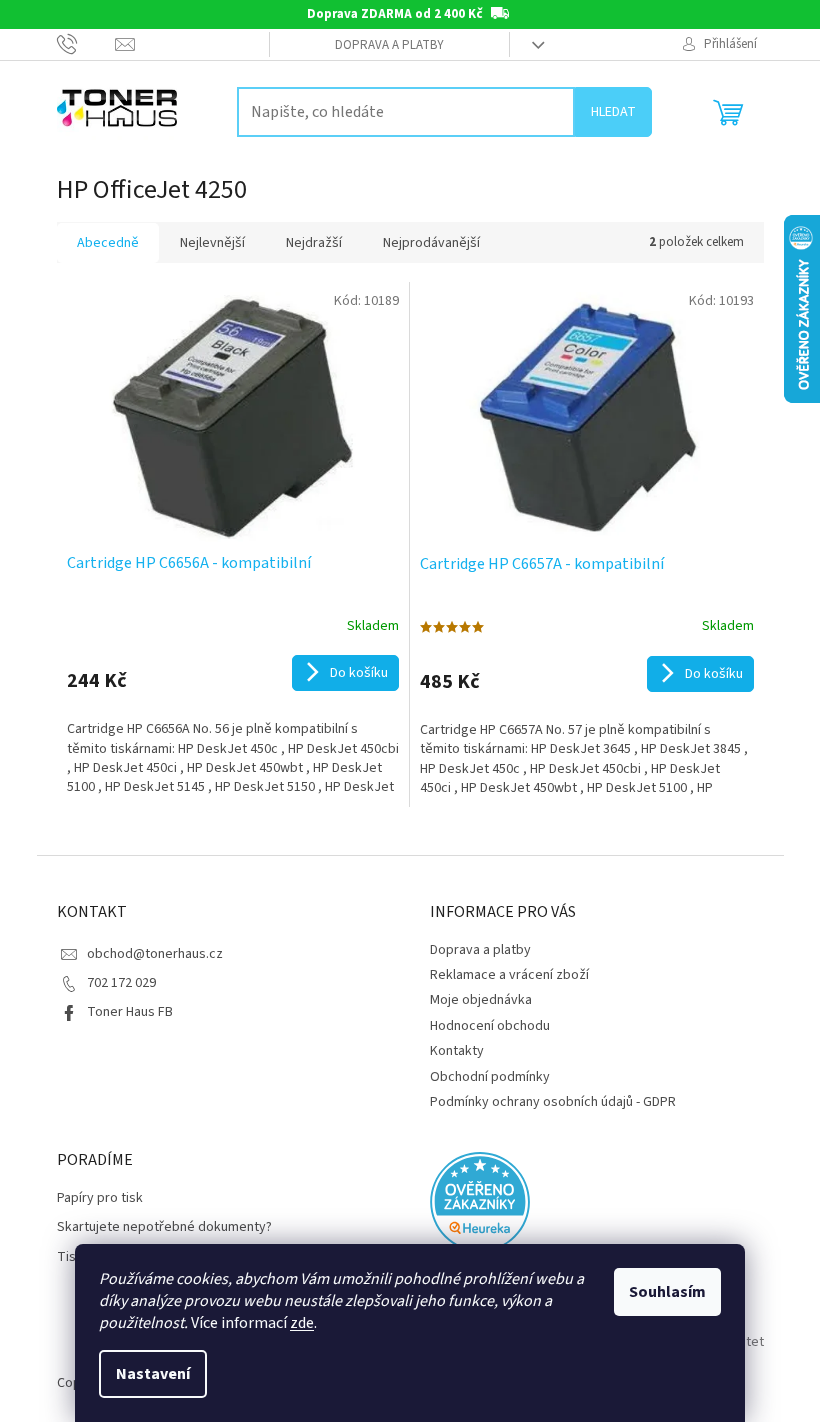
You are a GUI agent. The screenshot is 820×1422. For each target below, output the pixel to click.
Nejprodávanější (431, 243)
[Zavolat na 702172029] (86, 44)
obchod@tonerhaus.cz (155, 954)
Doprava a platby (389, 45)
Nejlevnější (212, 243)
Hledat (613, 112)
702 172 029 (121, 983)
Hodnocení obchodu (490, 1026)
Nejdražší (314, 243)
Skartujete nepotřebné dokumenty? (164, 1227)
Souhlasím (667, 1292)
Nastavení (153, 1374)
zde (302, 1323)
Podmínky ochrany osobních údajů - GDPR (553, 1102)
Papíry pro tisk (100, 1198)
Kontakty (457, 1051)
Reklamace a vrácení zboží (509, 975)
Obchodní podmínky (490, 1077)
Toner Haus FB (130, 1012)
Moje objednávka (481, 1000)
